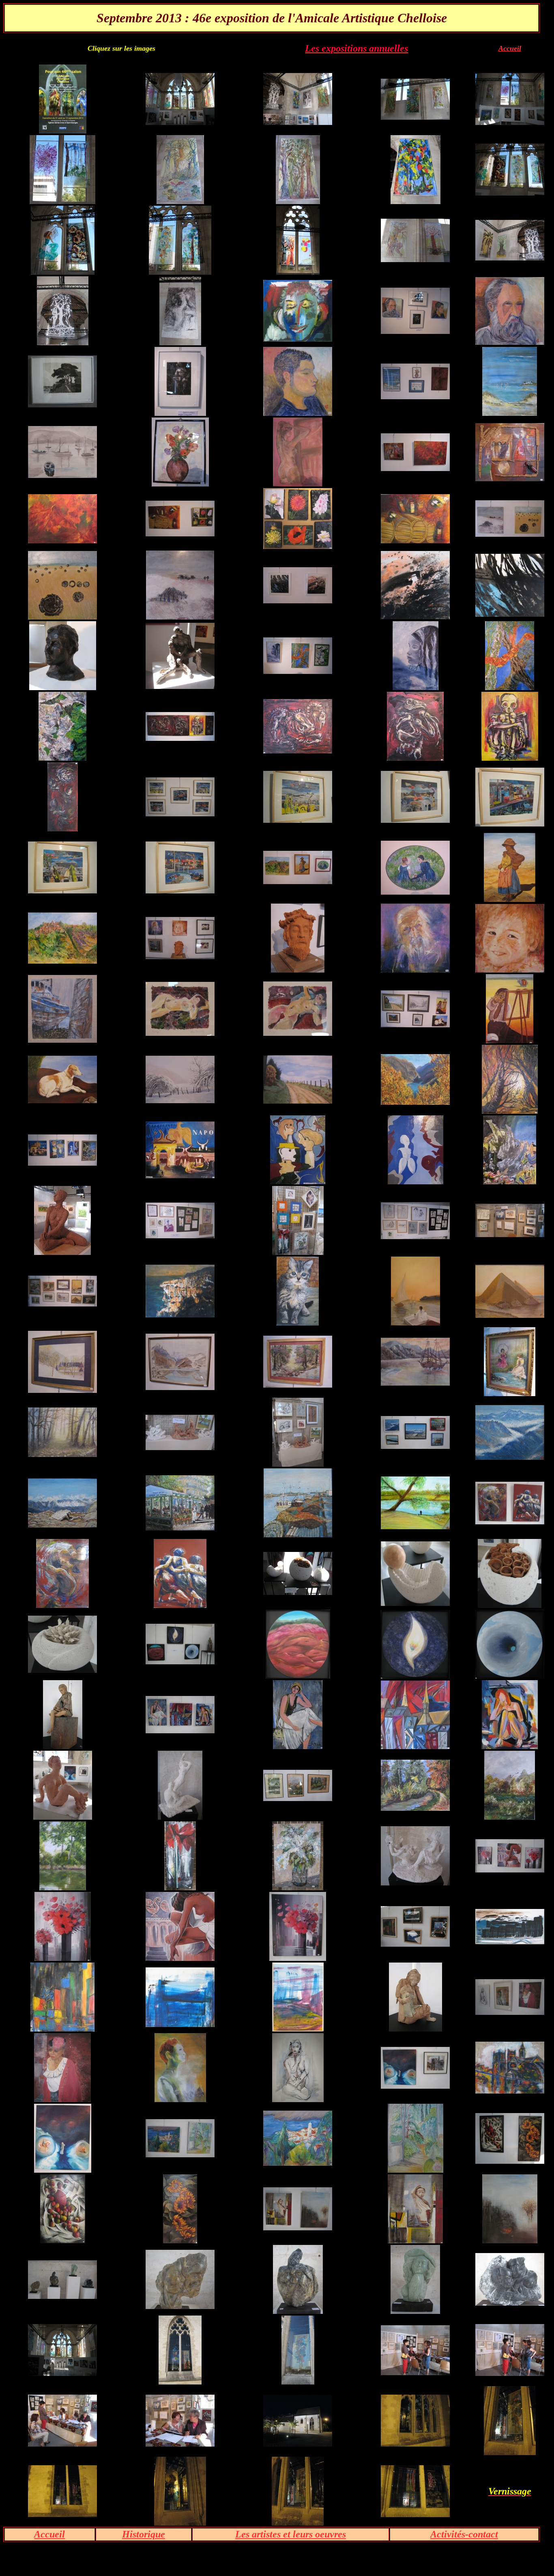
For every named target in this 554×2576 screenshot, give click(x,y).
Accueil (510, 48)
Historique (144, 2534)
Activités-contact (464, 2534)
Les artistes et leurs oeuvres (291, 2534)
